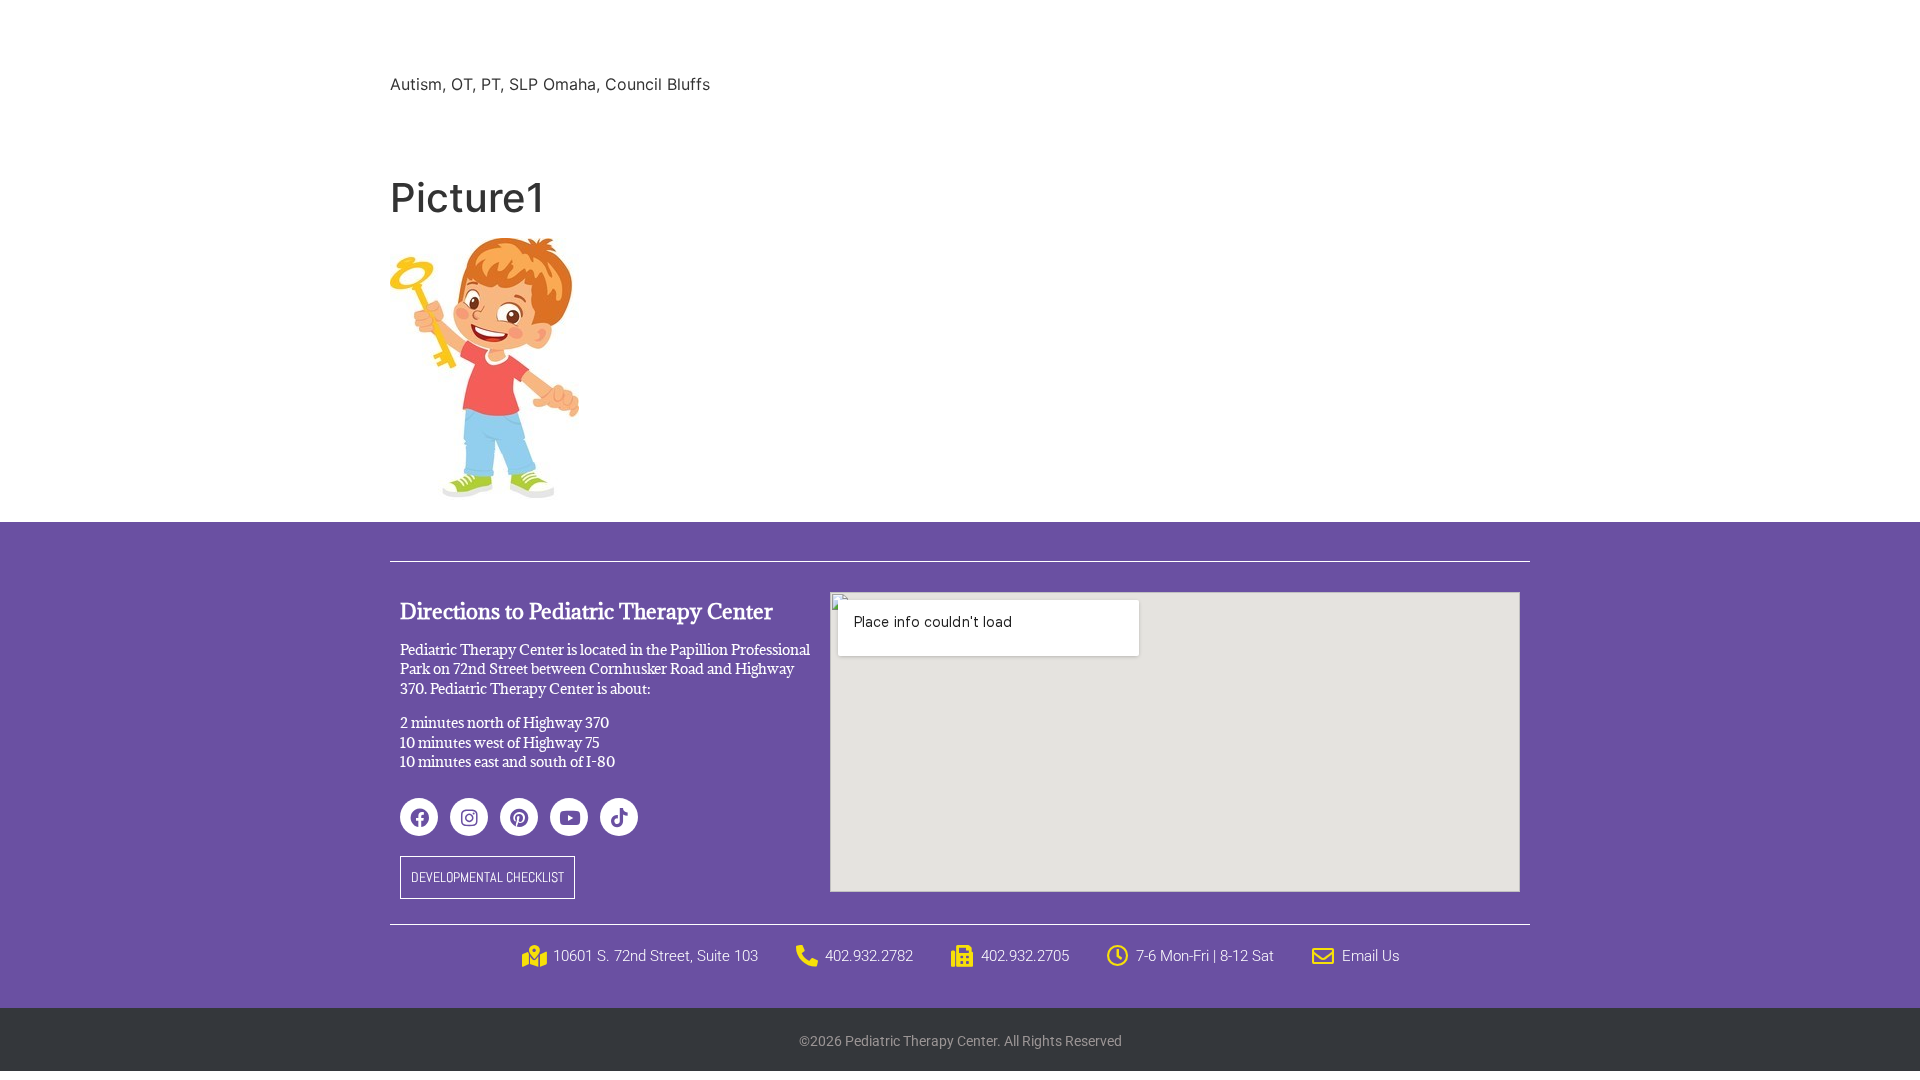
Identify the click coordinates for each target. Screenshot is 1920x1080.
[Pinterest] (519, 817)
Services (513, 130)
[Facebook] (419, 817)
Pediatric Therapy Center (631, 39)
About (428, 130)
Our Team (611, 130)
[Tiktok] (619, 817)
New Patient (1155, 130)
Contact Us (1274, 130)
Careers (1049, 130)
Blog (973, 130)
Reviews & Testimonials (766, 130)
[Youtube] (569, 817)
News (905, 130)
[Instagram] (469, 817)
